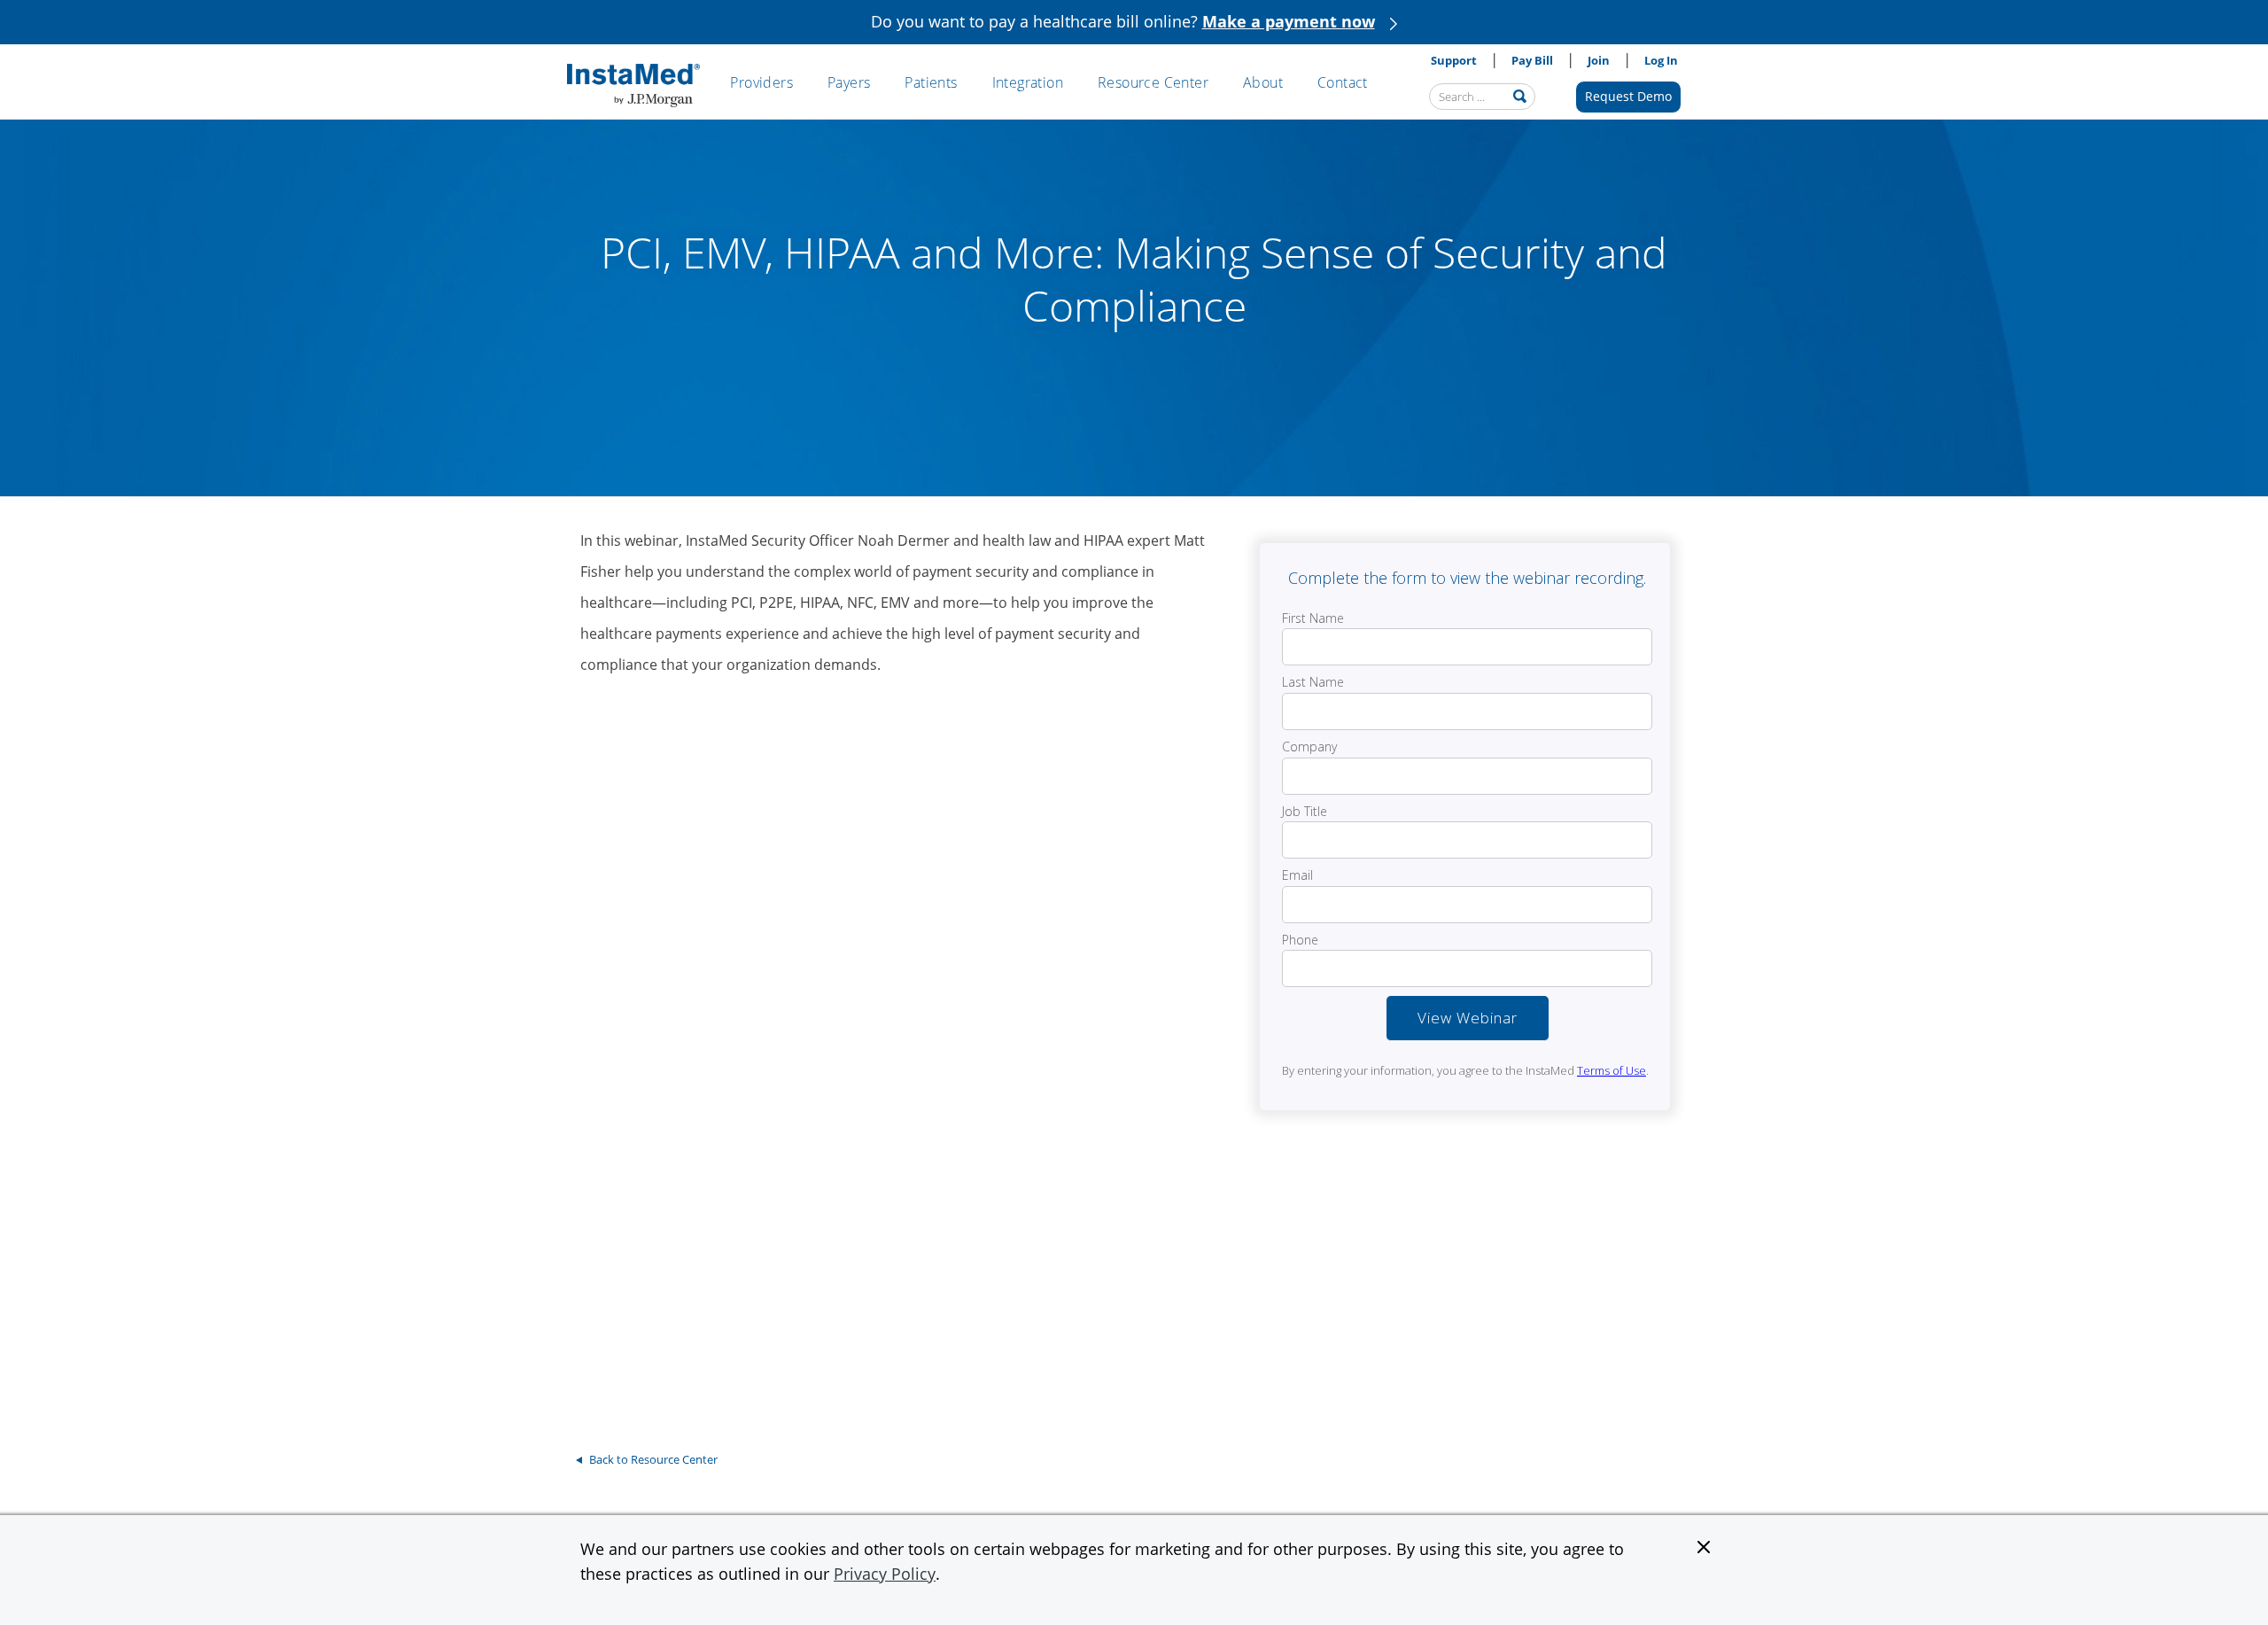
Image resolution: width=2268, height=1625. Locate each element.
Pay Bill (1532, 60)
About (1263, 82)
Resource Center (1153, 82)
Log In (1661, 60)
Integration (1028, 82)
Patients (931, 82)
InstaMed (633, 86)
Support (1454, 60)
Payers (849, 82)
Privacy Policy (885, 1574)
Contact (1343, 82)
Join (1599, 60)
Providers (761, 82)
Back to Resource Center (653, 1459)
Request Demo (1628, 96)
